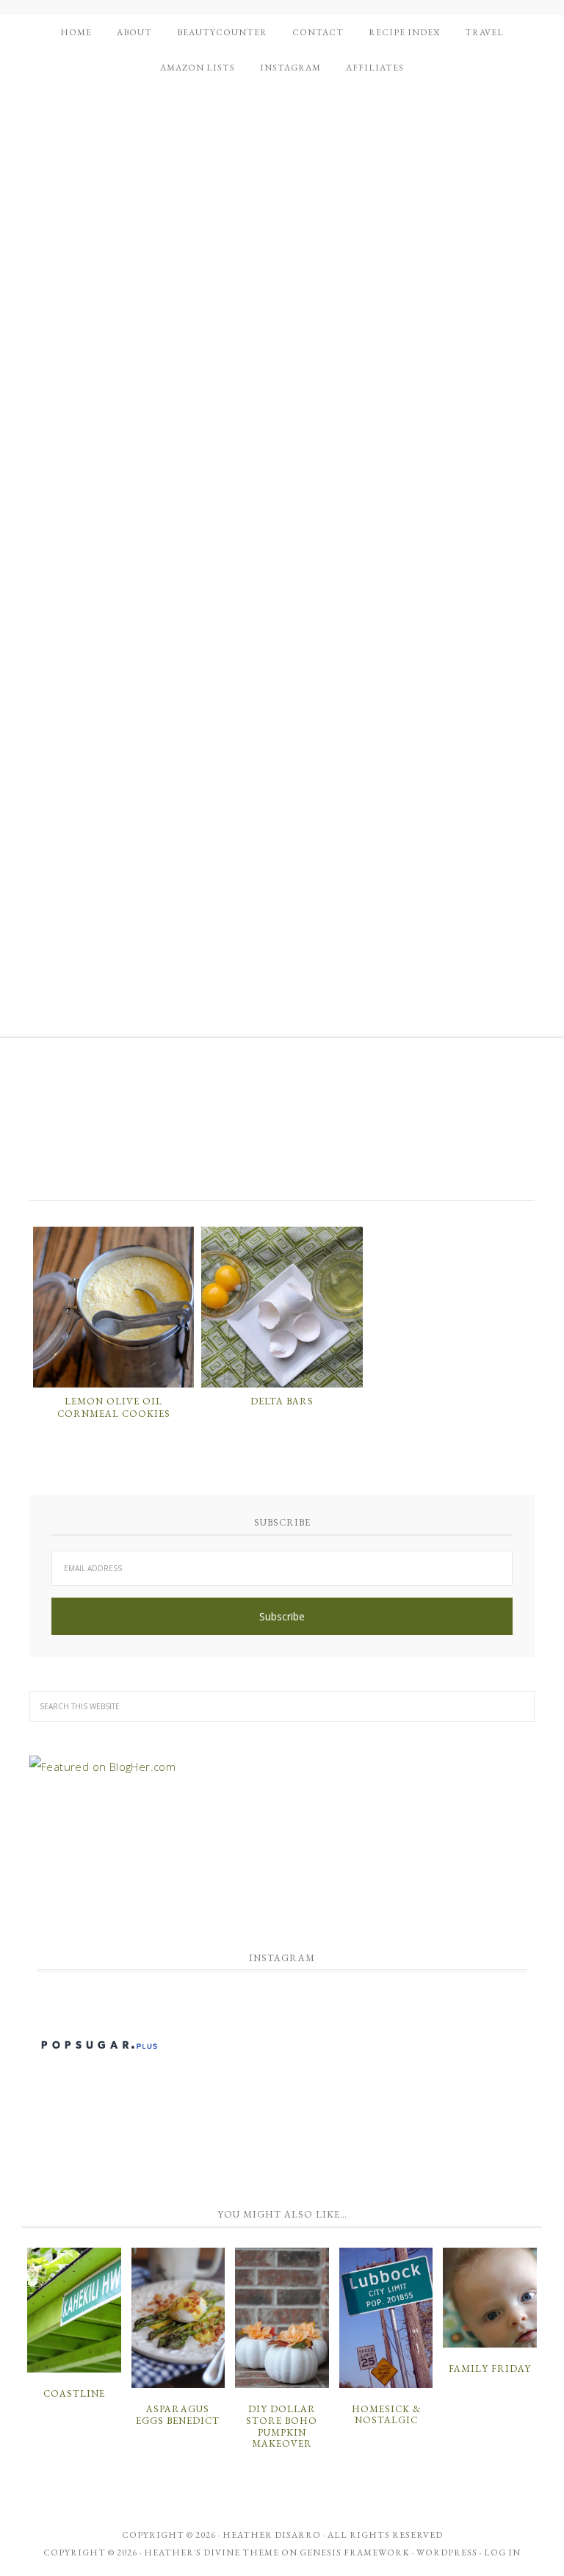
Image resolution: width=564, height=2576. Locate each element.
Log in (502, 2552)
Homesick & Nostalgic (386, 2415)
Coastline (74, 2393)
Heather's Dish (282, 1128)
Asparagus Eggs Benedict (178, 2415)
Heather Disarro (272, 2535)
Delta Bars (282, 1401)
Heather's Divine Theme (211, 2552)
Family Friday (490, 2368)
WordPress (447, 2552)
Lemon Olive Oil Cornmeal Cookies (114, 1408)
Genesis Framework (355, 2552)
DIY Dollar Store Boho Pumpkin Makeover (282, 2426)
